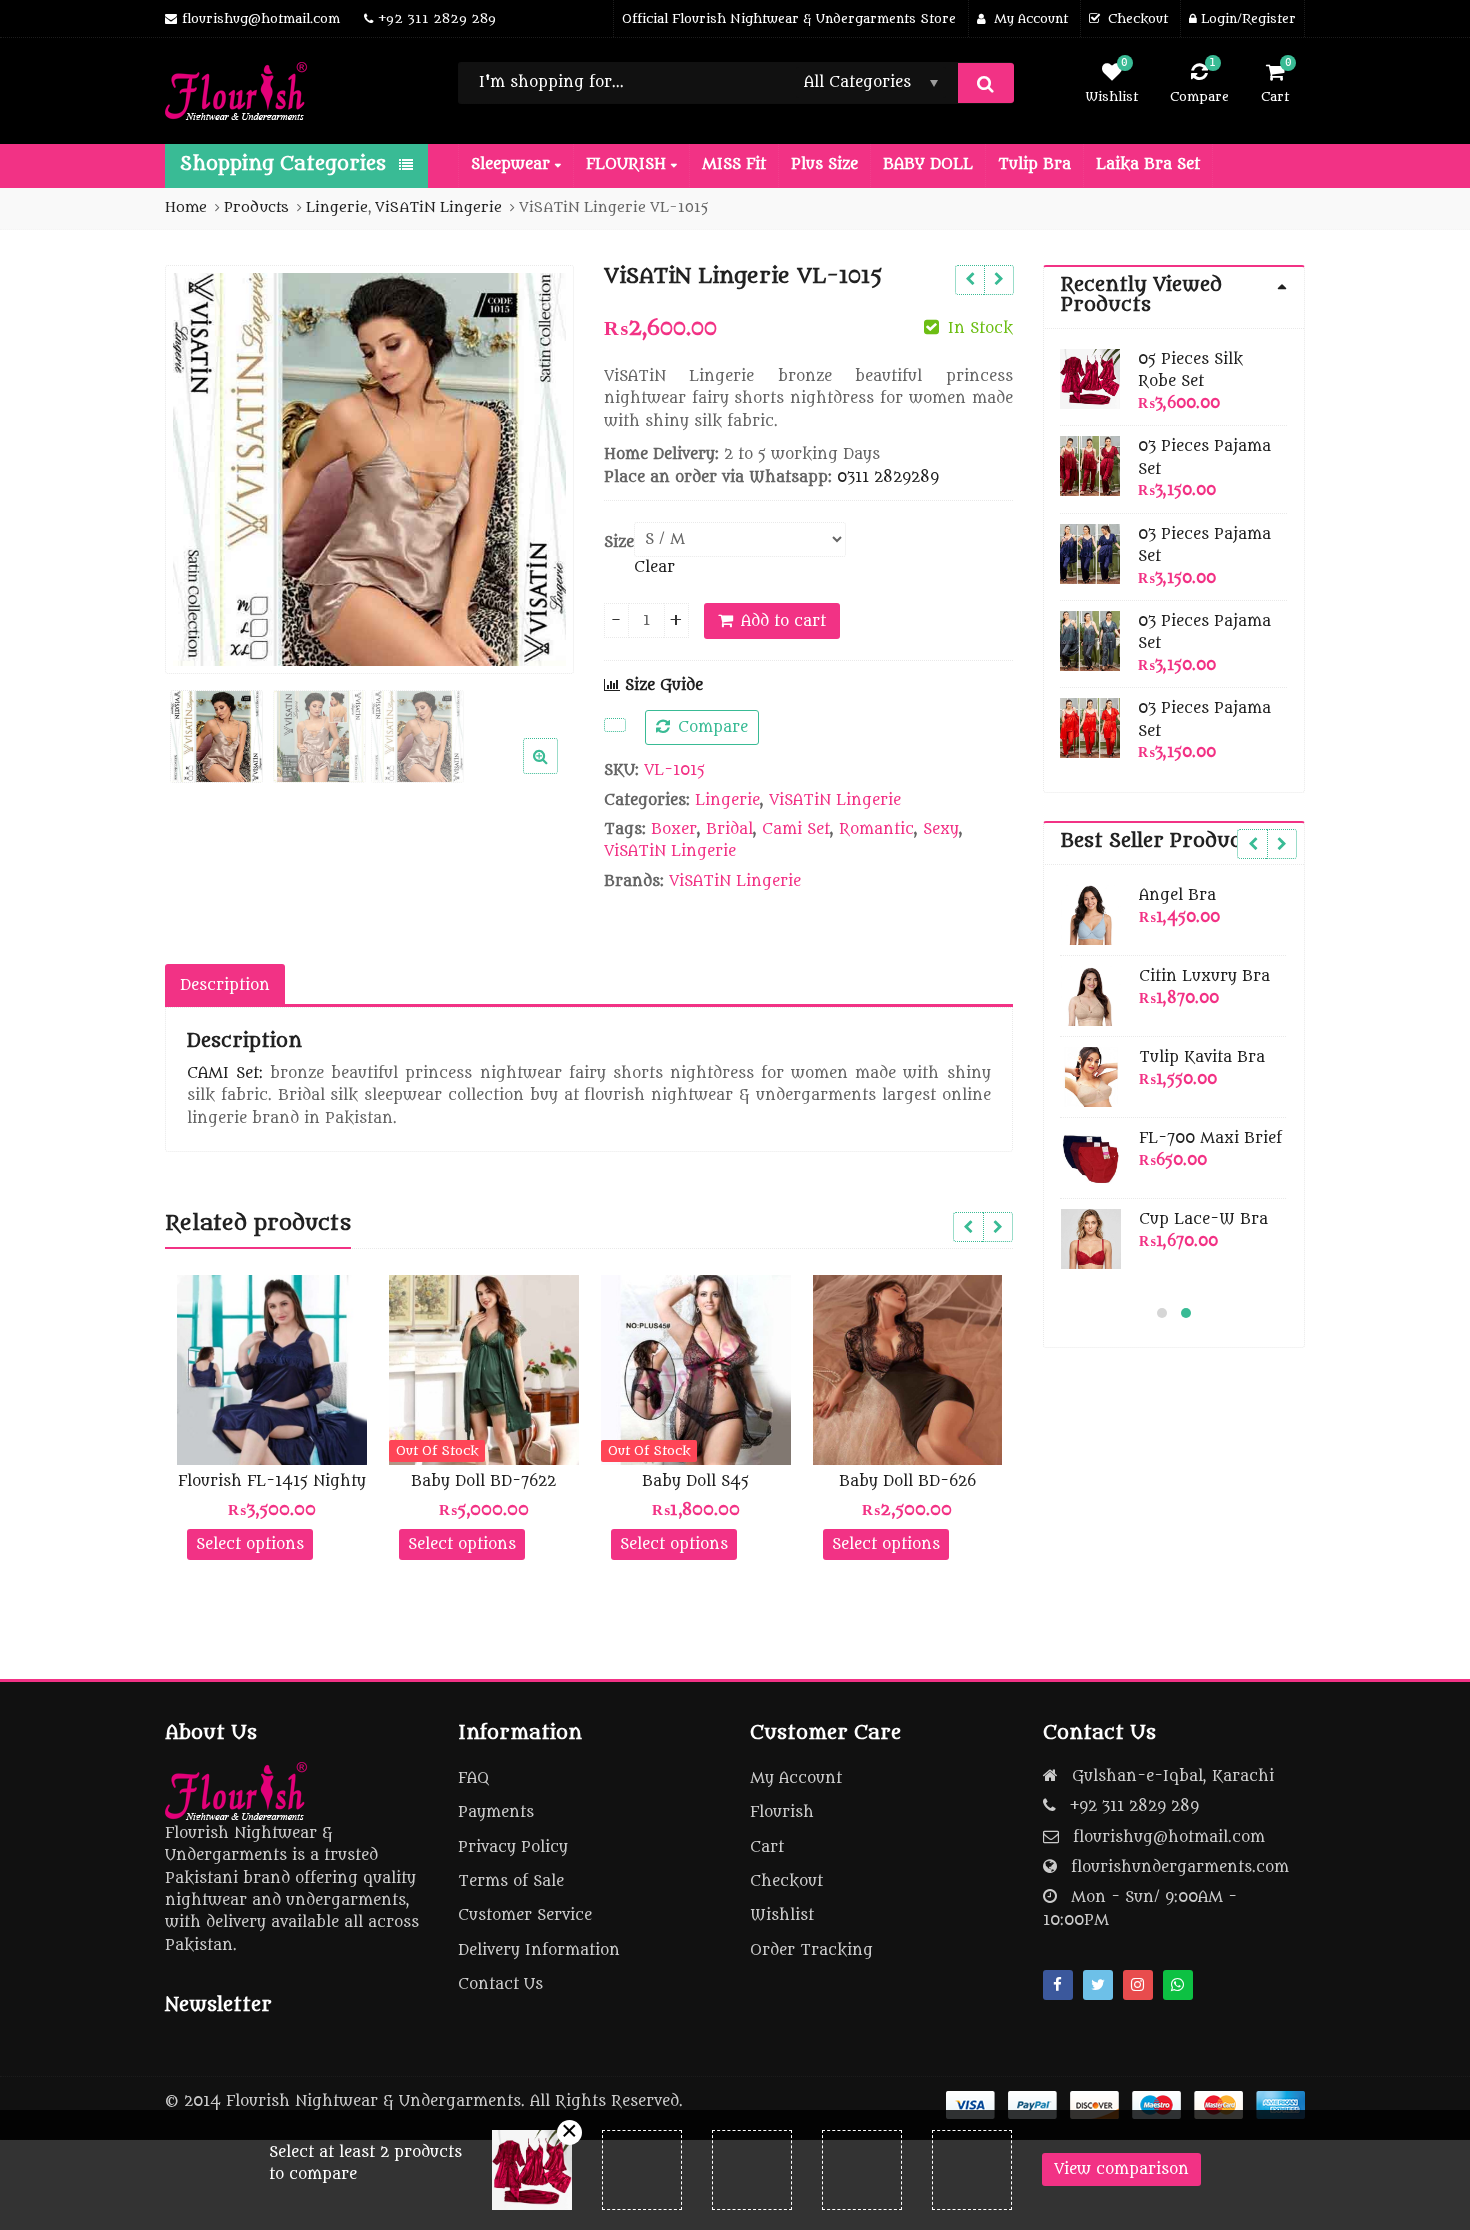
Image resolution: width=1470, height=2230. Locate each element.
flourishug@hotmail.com (1169, 1837)
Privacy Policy (513, 1847)
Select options (250, 1544)
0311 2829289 (888, 477)
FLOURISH (628, 164)
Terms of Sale (511, 1881)
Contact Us (500, 1984)
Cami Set (796, 829)
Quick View (281, 1481)
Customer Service (525, 1915)
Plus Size (824, 164)
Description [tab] (225, 985)
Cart (767, 1847)
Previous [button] (201, 465)
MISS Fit (734, 164)
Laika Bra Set (1148, 164)
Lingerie (727, 800)
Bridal (729, 829)
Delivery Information (539, 1950)
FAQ (473, 1778)
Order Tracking (811, 1950)
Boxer (674, 829)
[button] (556, 772)
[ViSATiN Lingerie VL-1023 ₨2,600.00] (998, 280)
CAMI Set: (225, 1073)
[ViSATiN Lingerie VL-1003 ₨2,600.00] (969, 280)
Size (619, 542)
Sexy (941, 829)
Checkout (786, 1881)
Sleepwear (513, 164)
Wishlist (782, 1915)
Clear (654, 567)
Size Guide (661, 685)
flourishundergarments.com (1180, 1867)
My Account (796, 1778)
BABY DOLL (928, 164)
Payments (496, 1812)
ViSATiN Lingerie (835, 800)
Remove (569, 2132)
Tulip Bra (1034, 164)
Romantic (876, 829)
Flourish (782, 1812)
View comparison (1121, 2169)
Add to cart (783, 621)
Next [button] (538, 465)
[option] (369, 469)
